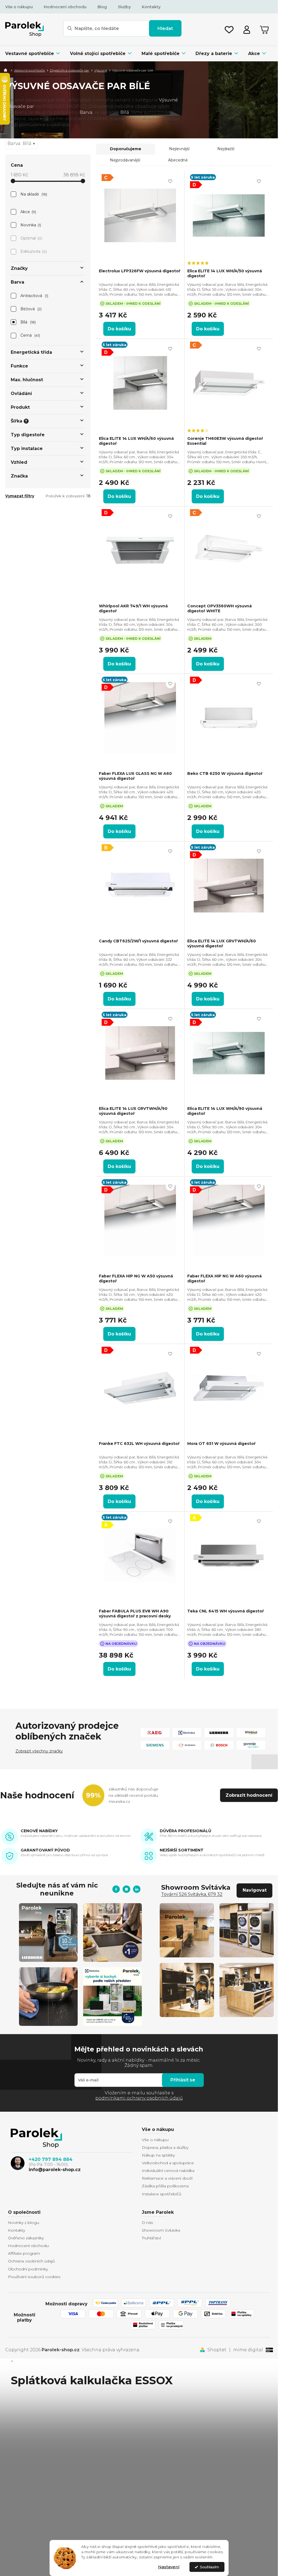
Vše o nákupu (19, 7)
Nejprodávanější (125, 160)
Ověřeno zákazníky (26, 2238)
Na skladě (33, 194)
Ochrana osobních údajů (31, 2261)
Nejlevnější (179, 149)
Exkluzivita (33, 251)
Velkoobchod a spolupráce (168, 2163)
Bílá (28, 322)
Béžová (31, 309)
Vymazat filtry (20, 496)
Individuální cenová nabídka (168, 2171)
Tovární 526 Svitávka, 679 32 (192, 1894)
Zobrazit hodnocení (249, 1795)
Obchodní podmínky (28, 2269)
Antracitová (34, 296)
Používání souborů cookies (34, 2277)
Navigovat (255, 1890)
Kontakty (151, 7)
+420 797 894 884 (51, 2159)
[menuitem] (35, 54)
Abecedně (178, 160)
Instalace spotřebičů (162, 2194)
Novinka (30, 225)
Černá (30, 335)
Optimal (31, 238)
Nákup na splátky (158, 2155)
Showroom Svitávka (161, 2230)
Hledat (165, 28)
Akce (28, 212)
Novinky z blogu (24, 2223)
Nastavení (169, 2567)
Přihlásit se (183, 2080)
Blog (102, 7)
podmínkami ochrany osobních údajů (139, 2098)
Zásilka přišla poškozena (165, 2186)
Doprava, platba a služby (165, 2147)
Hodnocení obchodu (65, 7)
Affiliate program (24, 2253)
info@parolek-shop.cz (55, 2170)
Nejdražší (226, 149)
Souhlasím (209, 2567)
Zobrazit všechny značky (39, 1751)
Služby (124, 7)
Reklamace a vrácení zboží (167, 2178)
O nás (147, 2223)
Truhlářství (151, 2238)
